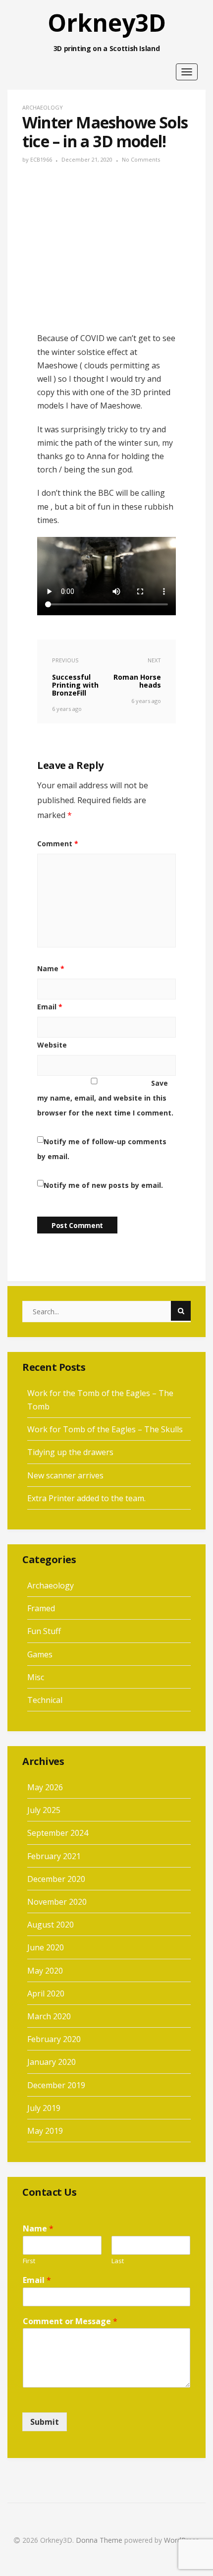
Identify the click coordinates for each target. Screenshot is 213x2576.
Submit (45, 2422)
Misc (36, 1677)
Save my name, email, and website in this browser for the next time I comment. (105, 1098)
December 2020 (56, 1879)
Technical (45, 1700)
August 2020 (51, 1925)
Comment (58, 844)
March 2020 (49, 2016)
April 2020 (46, 1993)
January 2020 (52, 2062)
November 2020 (57, 1902)
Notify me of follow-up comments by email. (102, 1149)
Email (50, 1007)
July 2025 (44, 1810)
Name (51, 968)
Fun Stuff (44, 1631)
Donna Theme (100, 2540)
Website (52, 1045)
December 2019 (56, 2085)
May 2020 (45, 1971)
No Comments (141, 159)
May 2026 (45, 1787)
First (29, 2261)
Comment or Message (70, 2321)
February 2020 (54, 2039)
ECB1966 (41, 159)
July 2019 (44, 2108)
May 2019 (45, 2131)
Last (118, 2261)
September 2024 (58, 1833)
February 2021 (54, 1856)
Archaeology (43, 107)
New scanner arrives (65, 1475)
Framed (41, 1608)
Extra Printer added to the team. (86, 1498)
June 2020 (46, 1947)
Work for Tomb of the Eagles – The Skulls (105, 1429)
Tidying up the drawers (70, 1452)
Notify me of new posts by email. (103, 1185)
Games (40, 1654)
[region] (106, 29)
